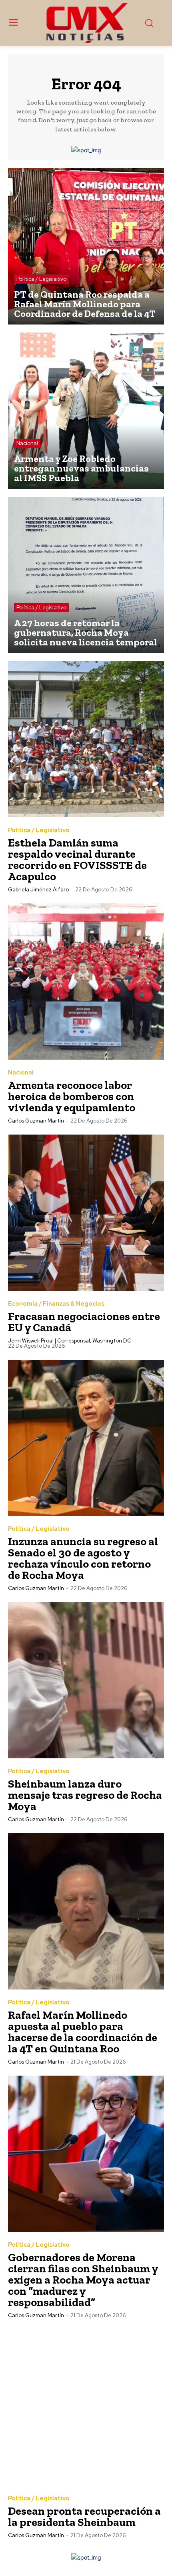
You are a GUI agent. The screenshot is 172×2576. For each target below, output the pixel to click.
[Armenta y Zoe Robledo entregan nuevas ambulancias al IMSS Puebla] (86, 411)
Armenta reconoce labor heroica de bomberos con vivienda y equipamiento (72, 1096)
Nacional (27, 443)
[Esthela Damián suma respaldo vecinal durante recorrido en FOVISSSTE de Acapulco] (86, 739)
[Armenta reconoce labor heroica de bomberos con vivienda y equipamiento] (86, 982)
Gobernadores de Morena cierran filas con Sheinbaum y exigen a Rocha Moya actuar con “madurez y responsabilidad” (83, 2280)
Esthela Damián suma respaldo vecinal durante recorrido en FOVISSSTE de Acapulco (77, 860)
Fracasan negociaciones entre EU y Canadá (84, 1322)
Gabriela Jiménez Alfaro (38, 890)
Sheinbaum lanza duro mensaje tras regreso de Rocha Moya (85, 1795)
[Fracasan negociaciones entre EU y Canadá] (86, 1213)
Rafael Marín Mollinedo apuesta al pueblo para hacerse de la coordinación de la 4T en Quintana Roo (83, 2032)
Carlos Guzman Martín (36, 1121)
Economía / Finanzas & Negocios (56, 1304)
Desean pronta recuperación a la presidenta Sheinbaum (84, 2517)
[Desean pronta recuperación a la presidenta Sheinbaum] (86, 2407)
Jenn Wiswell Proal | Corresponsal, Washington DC (70, 1341)
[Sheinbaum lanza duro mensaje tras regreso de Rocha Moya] (86, 1680)
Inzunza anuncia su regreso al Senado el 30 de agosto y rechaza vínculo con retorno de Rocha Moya (83, 1558)
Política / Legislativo (41, 279)
